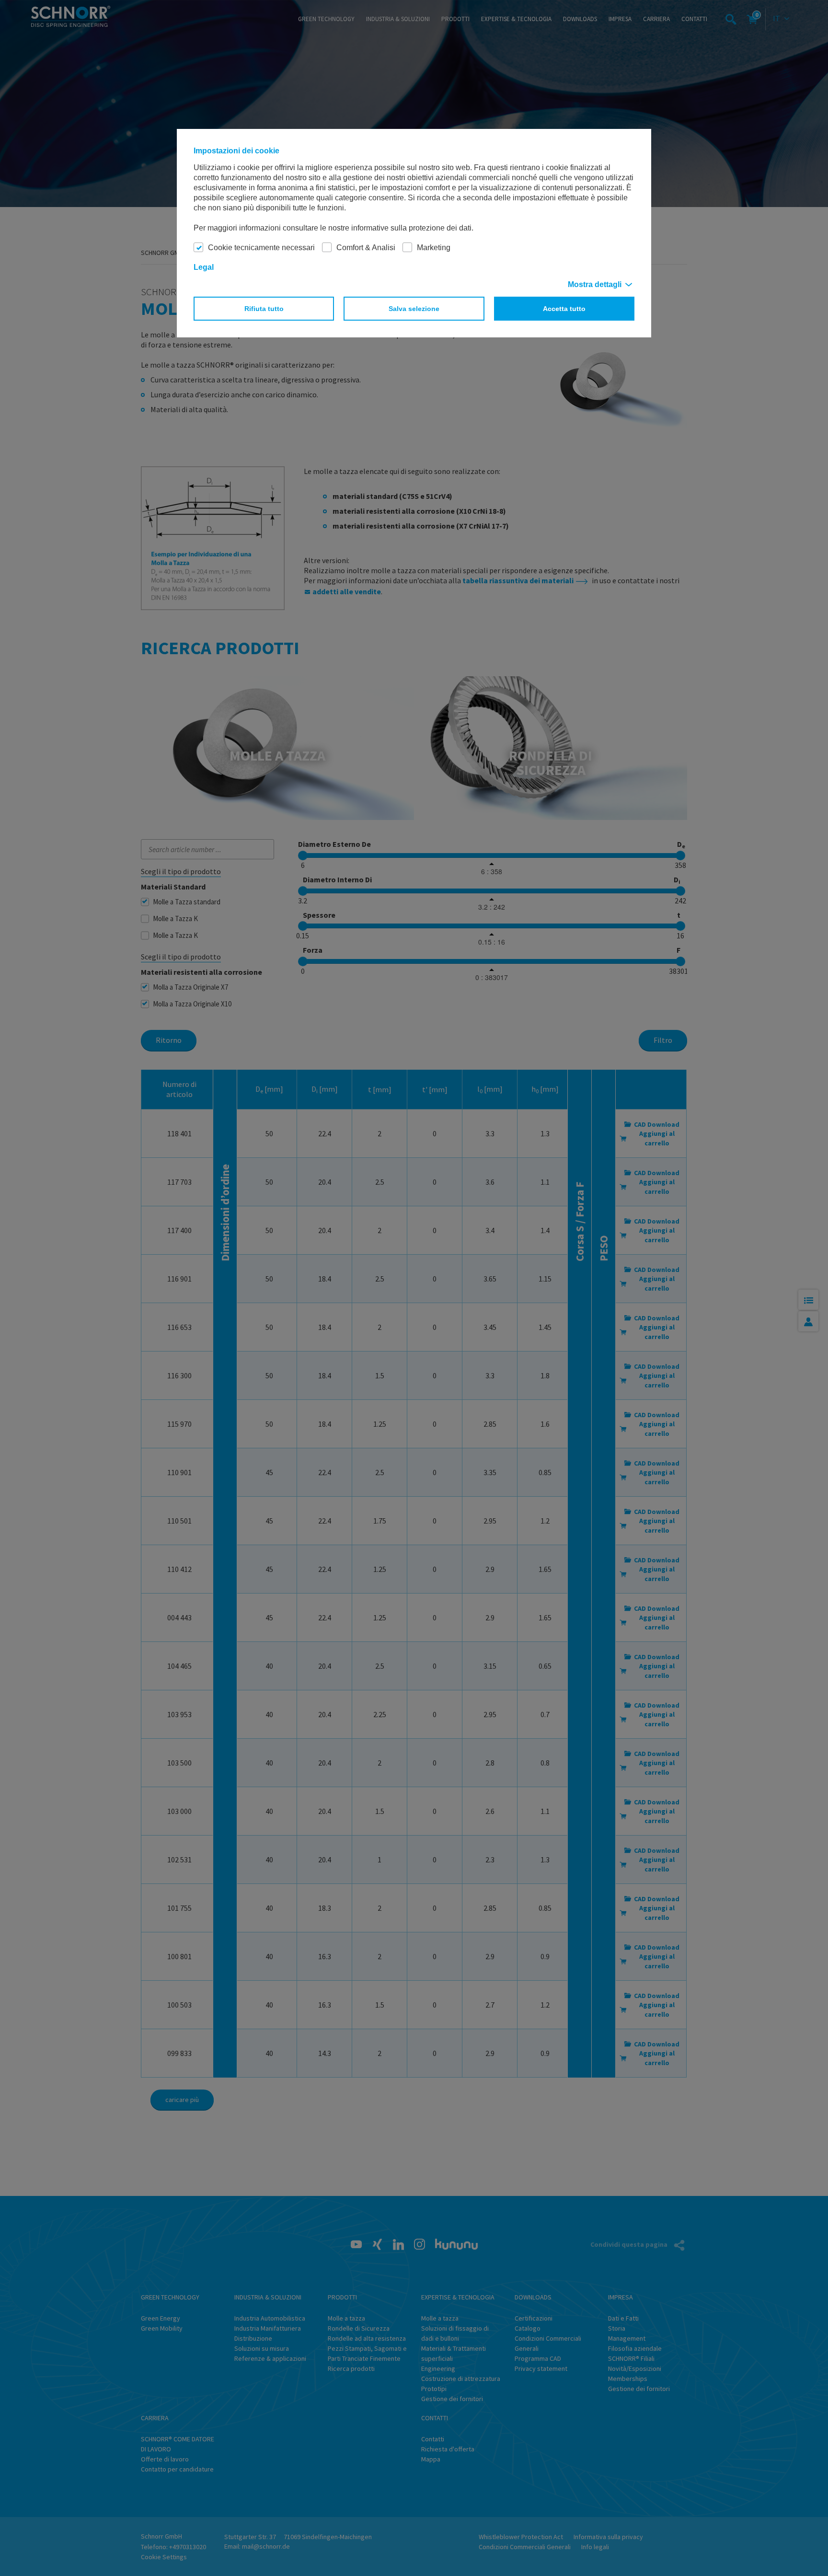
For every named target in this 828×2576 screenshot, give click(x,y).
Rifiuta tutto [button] (264, 309)
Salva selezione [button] (414, 309)
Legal (204, 267)
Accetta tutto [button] (564, 309)
